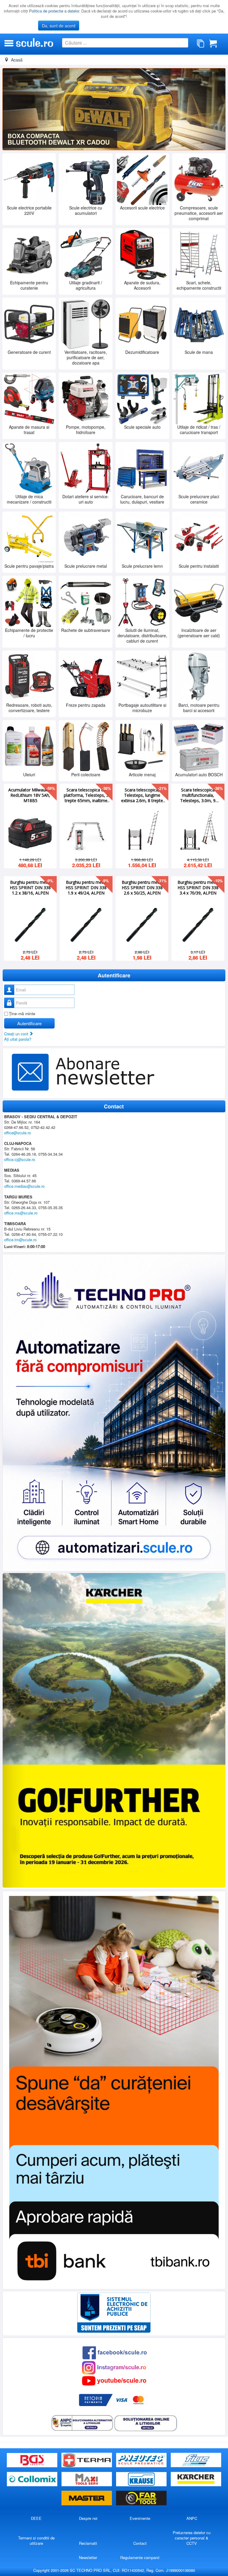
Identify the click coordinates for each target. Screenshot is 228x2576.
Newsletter (88, 2557)
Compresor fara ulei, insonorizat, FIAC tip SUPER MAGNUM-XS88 (198, 795)
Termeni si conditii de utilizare (36, 2540)
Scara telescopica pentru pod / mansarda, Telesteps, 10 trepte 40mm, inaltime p (30, 795)
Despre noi (88, 2518)
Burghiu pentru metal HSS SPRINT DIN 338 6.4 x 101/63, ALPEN (142, 887)
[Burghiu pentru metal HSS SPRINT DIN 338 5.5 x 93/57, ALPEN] (30, 924)
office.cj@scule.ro (20, 1159)
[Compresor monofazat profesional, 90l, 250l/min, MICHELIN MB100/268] (142, 832)
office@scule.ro (18, 1132)
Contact (140, 2543)
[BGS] (33, 2460)
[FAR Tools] (141, 2498)
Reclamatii (88, 2543)
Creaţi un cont (17, 1033)
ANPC (192, 2518)
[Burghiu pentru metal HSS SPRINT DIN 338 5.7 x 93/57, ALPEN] (86, 924)
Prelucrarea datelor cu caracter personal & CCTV (192, 2538)
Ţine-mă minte (22, 1013)
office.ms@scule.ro (21, 1213)
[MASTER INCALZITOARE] (87, 2498)
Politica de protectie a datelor (54, 11)
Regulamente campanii (140, 2557)
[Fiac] (196, 2460)
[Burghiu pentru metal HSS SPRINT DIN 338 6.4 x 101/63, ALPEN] (142, 924)
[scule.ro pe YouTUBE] (114, 2380)
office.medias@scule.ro (24, 1186)
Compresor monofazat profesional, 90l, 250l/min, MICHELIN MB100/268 (142, 795)
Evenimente (140, 2518)
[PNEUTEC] (142, 2460)
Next (218, 109)
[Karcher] (196, 2479)
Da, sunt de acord (59, 26)
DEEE (36, 2518)
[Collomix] (33, 2479)
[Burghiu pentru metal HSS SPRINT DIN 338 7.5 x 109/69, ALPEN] (198, 924)
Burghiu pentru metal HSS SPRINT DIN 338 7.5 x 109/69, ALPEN (198, 887)
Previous (10, 109)
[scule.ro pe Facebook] (115, 2352)
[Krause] (142, 2479)
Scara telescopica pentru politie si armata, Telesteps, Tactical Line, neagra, (86, 795)
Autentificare (29, 1023)
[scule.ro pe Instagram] (114, 2367)
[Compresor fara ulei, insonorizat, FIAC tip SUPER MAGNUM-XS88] (198, 832)
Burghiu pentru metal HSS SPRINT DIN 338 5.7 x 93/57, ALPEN (86, 887)
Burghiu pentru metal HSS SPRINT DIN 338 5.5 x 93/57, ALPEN (30, 887)
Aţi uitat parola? (18, 1039)
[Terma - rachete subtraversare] (87, 2460)
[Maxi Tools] (87, 2479)
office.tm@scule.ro (20, 1239)
